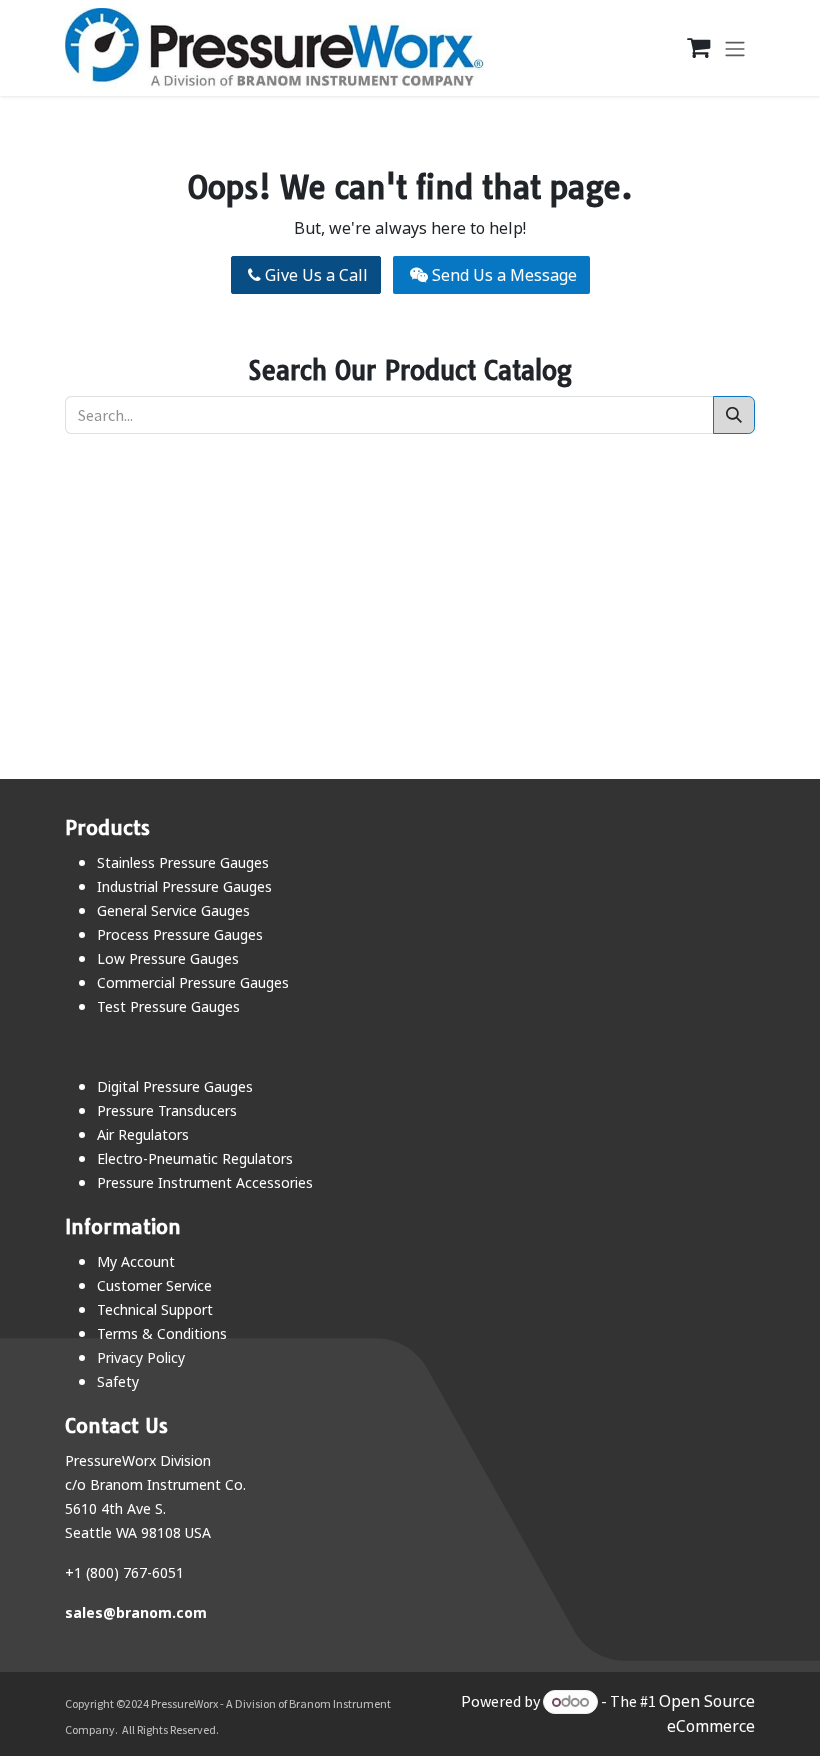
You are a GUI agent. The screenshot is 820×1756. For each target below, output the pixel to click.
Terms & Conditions (162, 1333)
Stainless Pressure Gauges (183, 862)
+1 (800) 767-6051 (124, 1572)
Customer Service (154, 1285)
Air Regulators (143, 1134)
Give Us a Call (314, 275)
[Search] (734, 415)
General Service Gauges (173, 910)
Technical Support (155, 1309)
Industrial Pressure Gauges (184, 886)
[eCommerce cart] (688, 48)
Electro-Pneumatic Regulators (195, 1158)
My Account (136, 1261)
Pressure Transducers (167, 1110)
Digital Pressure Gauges (175, 1086)
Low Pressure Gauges (168, 958)
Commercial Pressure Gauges (193, 982)
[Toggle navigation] (735, 48)
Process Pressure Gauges (180, 934)
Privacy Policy (141, 1357)
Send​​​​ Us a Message (502, 275)
